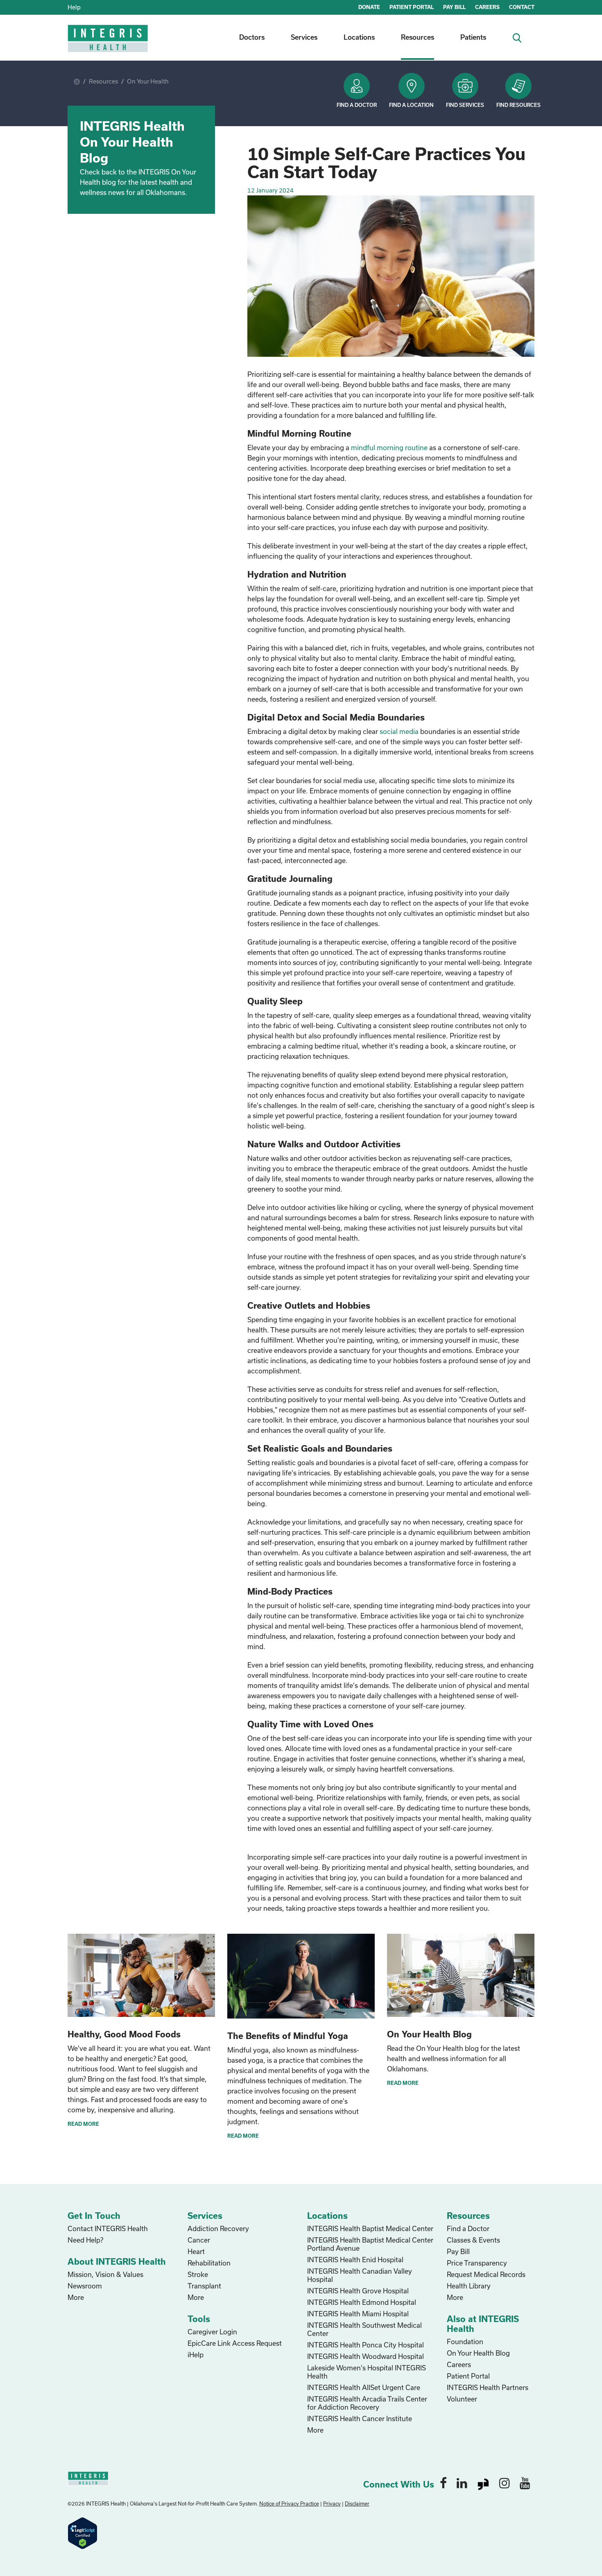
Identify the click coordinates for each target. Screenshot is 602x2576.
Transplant (204, 2286)
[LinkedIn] (462, 2483)
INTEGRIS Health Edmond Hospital (362, 2302)
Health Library (469, 2286)
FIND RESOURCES (518, 105)
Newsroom (85, 2286)
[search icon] (520, 37)
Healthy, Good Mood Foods (124, 2034)
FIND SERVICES (465, 105)
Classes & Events (473, 2240)
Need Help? (85, 2240)
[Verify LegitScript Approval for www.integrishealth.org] (83, 2532)
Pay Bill (458, 2251)
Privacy (332, 2504)
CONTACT (522, 7)
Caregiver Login (212, 2332)
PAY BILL (454, 7)
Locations (359, 37)
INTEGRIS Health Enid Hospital (355, 2260)
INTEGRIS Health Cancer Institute (360, 2419)
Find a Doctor (357, 105)
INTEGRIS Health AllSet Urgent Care (364, 2387)
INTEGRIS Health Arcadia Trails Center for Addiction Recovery (367, 2403)
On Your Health (148, 81)
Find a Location (411, 105)
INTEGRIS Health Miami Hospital (358, 2314)
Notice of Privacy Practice (289, 2504)
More (76, 2297)
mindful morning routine (389, 447)
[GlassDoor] (483, 2483)
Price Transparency (477, 2263)
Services (304, 37)
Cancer (199, 2240)
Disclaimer (357, 2504)
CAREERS (487, 7)
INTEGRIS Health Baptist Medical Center (370, 2228)
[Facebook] (443, 2483)
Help (74, 7)
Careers (459, 2364)
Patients (473, 37)
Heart (196, 2251)
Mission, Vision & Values (105, 2274)
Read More (403, 2083)
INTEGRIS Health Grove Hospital (358, 2291)
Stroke (198, 2274)
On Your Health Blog (429, 2034)
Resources (418, 37)
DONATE (369, 7)
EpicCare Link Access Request (235, 2343)
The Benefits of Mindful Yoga (288, 2036)
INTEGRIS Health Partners (488, 2387)
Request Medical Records (486, 2274)
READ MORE (83, 2124)
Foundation (465, 2342)
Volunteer (462, 2399)
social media (399, 731)
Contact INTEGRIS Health (108, 2228)
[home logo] (109, 44)
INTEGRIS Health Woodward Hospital (365, 2356)
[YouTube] (525, 2483)
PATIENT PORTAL (412, 7)
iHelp (196, 2355)
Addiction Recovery (218, 2228)
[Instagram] (505, 2483)
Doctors (252, 37)
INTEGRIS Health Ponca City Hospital (365, 2345)
